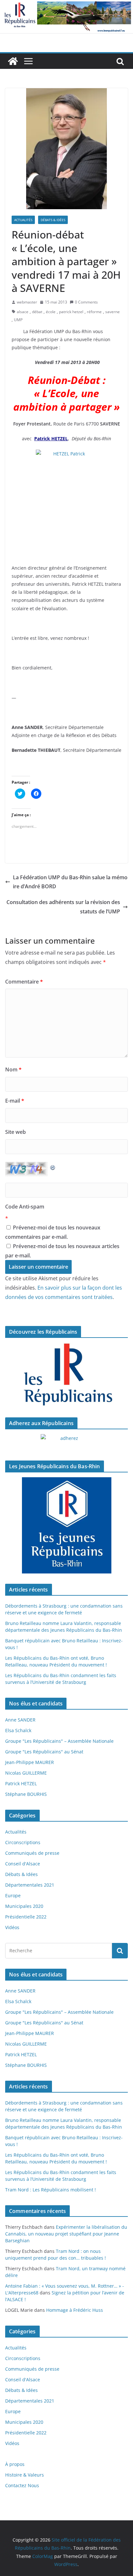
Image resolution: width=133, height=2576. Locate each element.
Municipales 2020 (24, 1906)
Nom (13, 1069)
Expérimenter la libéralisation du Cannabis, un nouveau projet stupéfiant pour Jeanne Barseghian (66, 2234)
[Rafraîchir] (53, 1166)
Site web (15, 1132)
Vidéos (12, 1927)
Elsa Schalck (18, 1730)
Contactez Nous (22, 2485)
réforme (94, 312)
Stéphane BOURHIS (26, 1794)
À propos (15, 2464)
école (51, 312)
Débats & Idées (53, 220)
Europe (13, 1895)
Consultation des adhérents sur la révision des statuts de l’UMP (63, 907)
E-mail (15, 1101)
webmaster (27, 302)
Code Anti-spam (25, 1207)
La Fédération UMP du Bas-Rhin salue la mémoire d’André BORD (70, 882)
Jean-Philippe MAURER (30, 1762)
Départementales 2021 (30, 1885)
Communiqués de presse (32, 1853)
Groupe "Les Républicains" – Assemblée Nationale (59, 1741)
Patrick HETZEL (21, 1783)
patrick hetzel (71, 312)
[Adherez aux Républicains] (66, 1442)
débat (37, 312)
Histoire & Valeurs (25, 2475)
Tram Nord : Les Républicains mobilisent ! (51, 2190)
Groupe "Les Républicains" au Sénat (44, 1752)
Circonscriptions (23, 1842)
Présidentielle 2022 (26, 1917)
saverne (113, 312)
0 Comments (86, 302)
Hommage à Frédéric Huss (75, 2310)
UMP (18, 320)
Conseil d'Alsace (23, 1864)
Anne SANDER (20, 1720)
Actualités (23, 220)
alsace (23, 312)
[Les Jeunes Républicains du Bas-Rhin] (66, 1526)
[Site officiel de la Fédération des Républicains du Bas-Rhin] (66, 5)
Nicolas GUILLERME (26, 1773)
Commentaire (24, 982)
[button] (66, 149)
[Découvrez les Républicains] (66, 1375)
